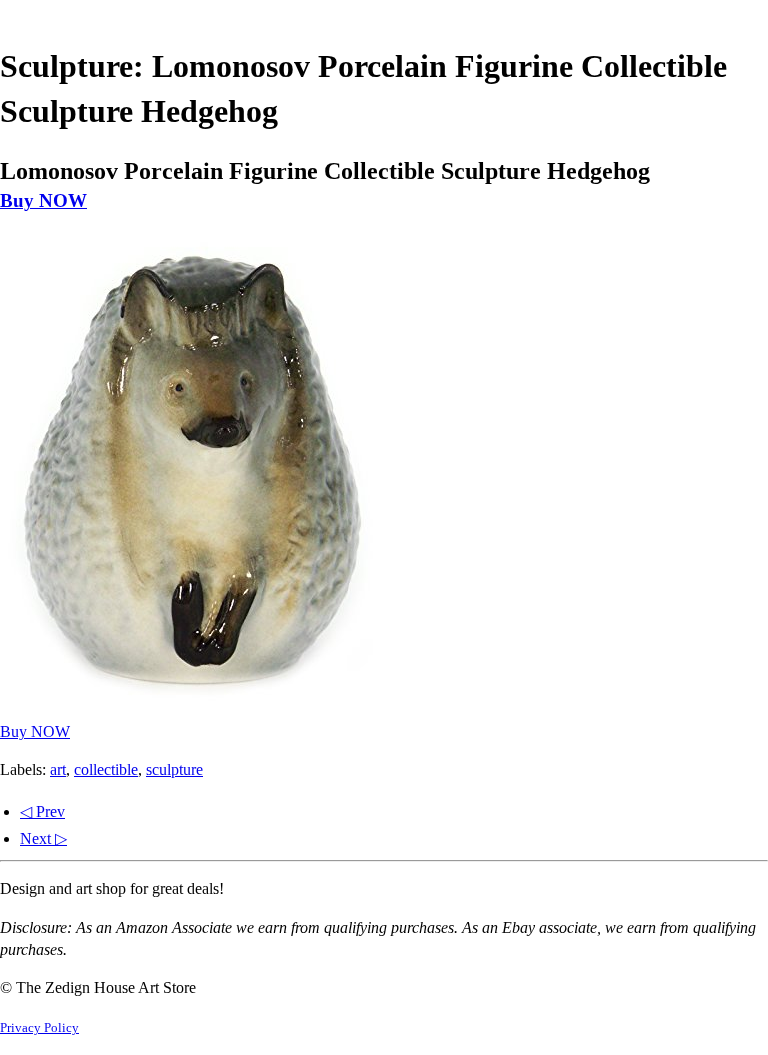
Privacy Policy (39, 1028)
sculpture (174, 769)
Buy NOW (43, 200)
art (58, 769)
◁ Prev (42, 811)
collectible (106, 769)
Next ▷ (43, 838)
